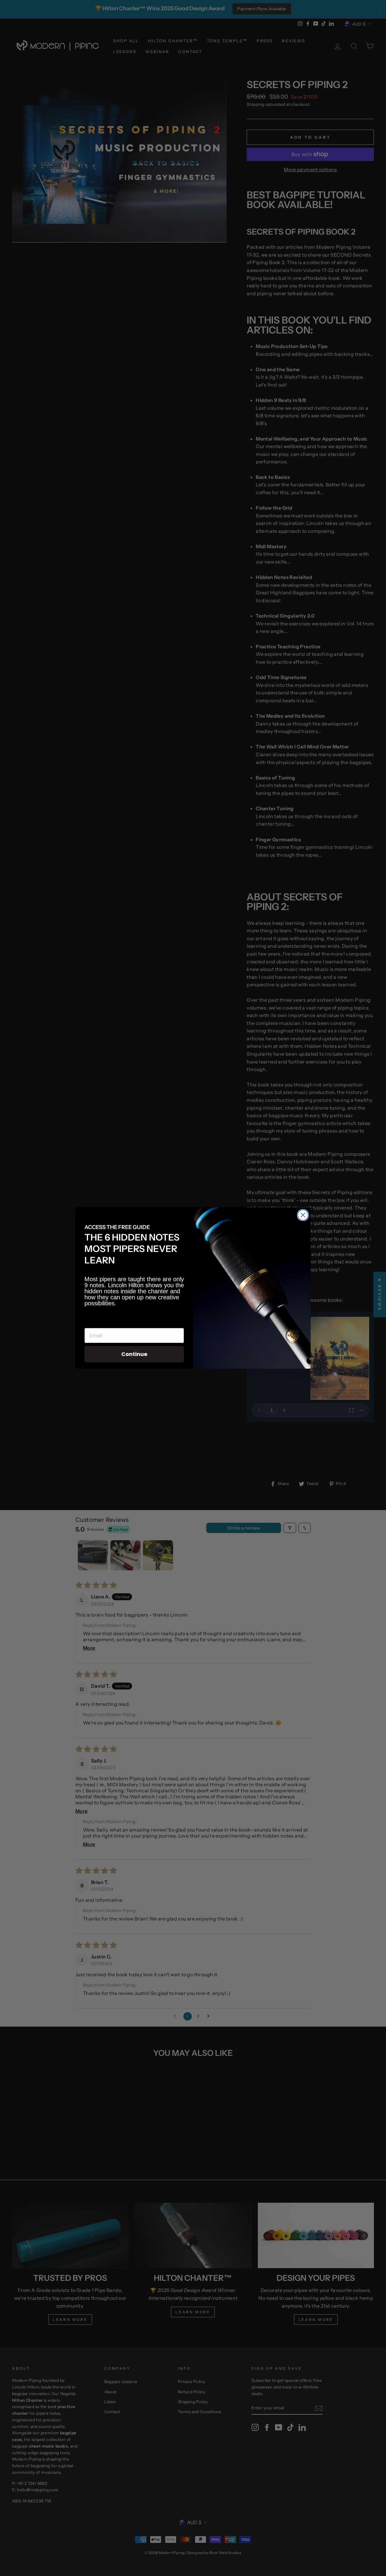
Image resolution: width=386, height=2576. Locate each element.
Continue (134, 1354)
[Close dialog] (303, 1215)
